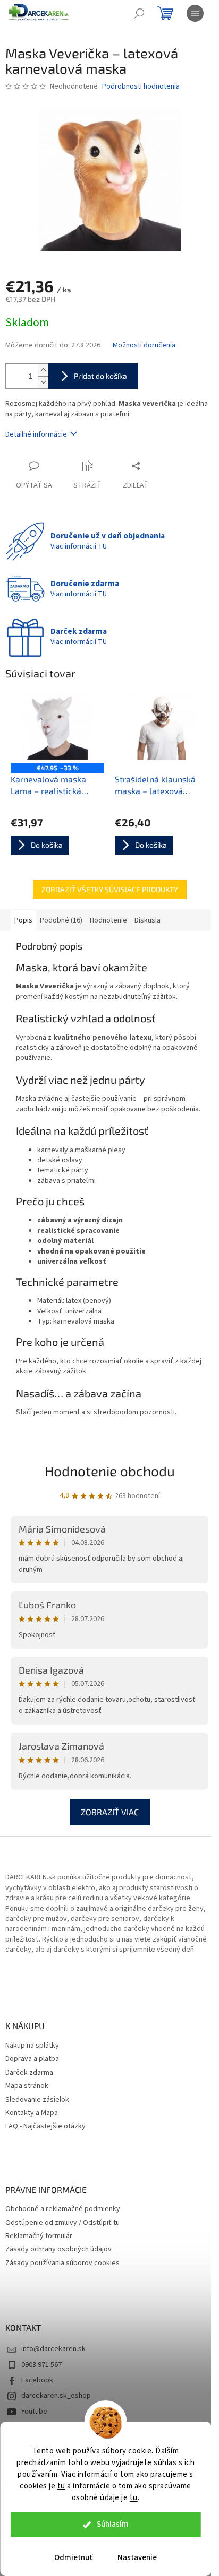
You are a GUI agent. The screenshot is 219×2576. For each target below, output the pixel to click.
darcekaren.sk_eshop (56, 2396)
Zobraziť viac (110, 1812)
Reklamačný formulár (39, 2236)
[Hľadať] (139, 13)
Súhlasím (113, 2524)
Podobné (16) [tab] (61, 920)
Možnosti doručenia (144, 346)
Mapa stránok (27, 2086)
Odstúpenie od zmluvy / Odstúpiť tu (62, 2223)
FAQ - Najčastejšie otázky (45, 2126)
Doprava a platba (32, 2059)
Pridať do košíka (100, 376)
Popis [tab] (23, 920)
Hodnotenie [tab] (108, 920)
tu (61, 2486)
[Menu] (195, 13)
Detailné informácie (36, 434)
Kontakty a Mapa (32, 2113)
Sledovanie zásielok (37, 2100)
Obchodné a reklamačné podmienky (63, 2209)
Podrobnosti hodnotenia (141, 87)
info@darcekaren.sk (53, 2349)
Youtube (34, 2412)
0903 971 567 (41, 2365)
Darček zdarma (29, 2073)
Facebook (37, 2380)
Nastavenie (137, 2558)
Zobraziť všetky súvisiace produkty (110, 889)
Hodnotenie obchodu (110, 1471)
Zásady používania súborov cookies (62, 2263)
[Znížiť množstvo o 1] (43, 382)
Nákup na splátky (32, 2046)
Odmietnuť (74, 2558)
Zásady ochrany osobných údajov (58, 2249)
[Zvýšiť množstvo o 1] (43, 370)
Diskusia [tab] (148, 920)
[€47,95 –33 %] (57, 728)
